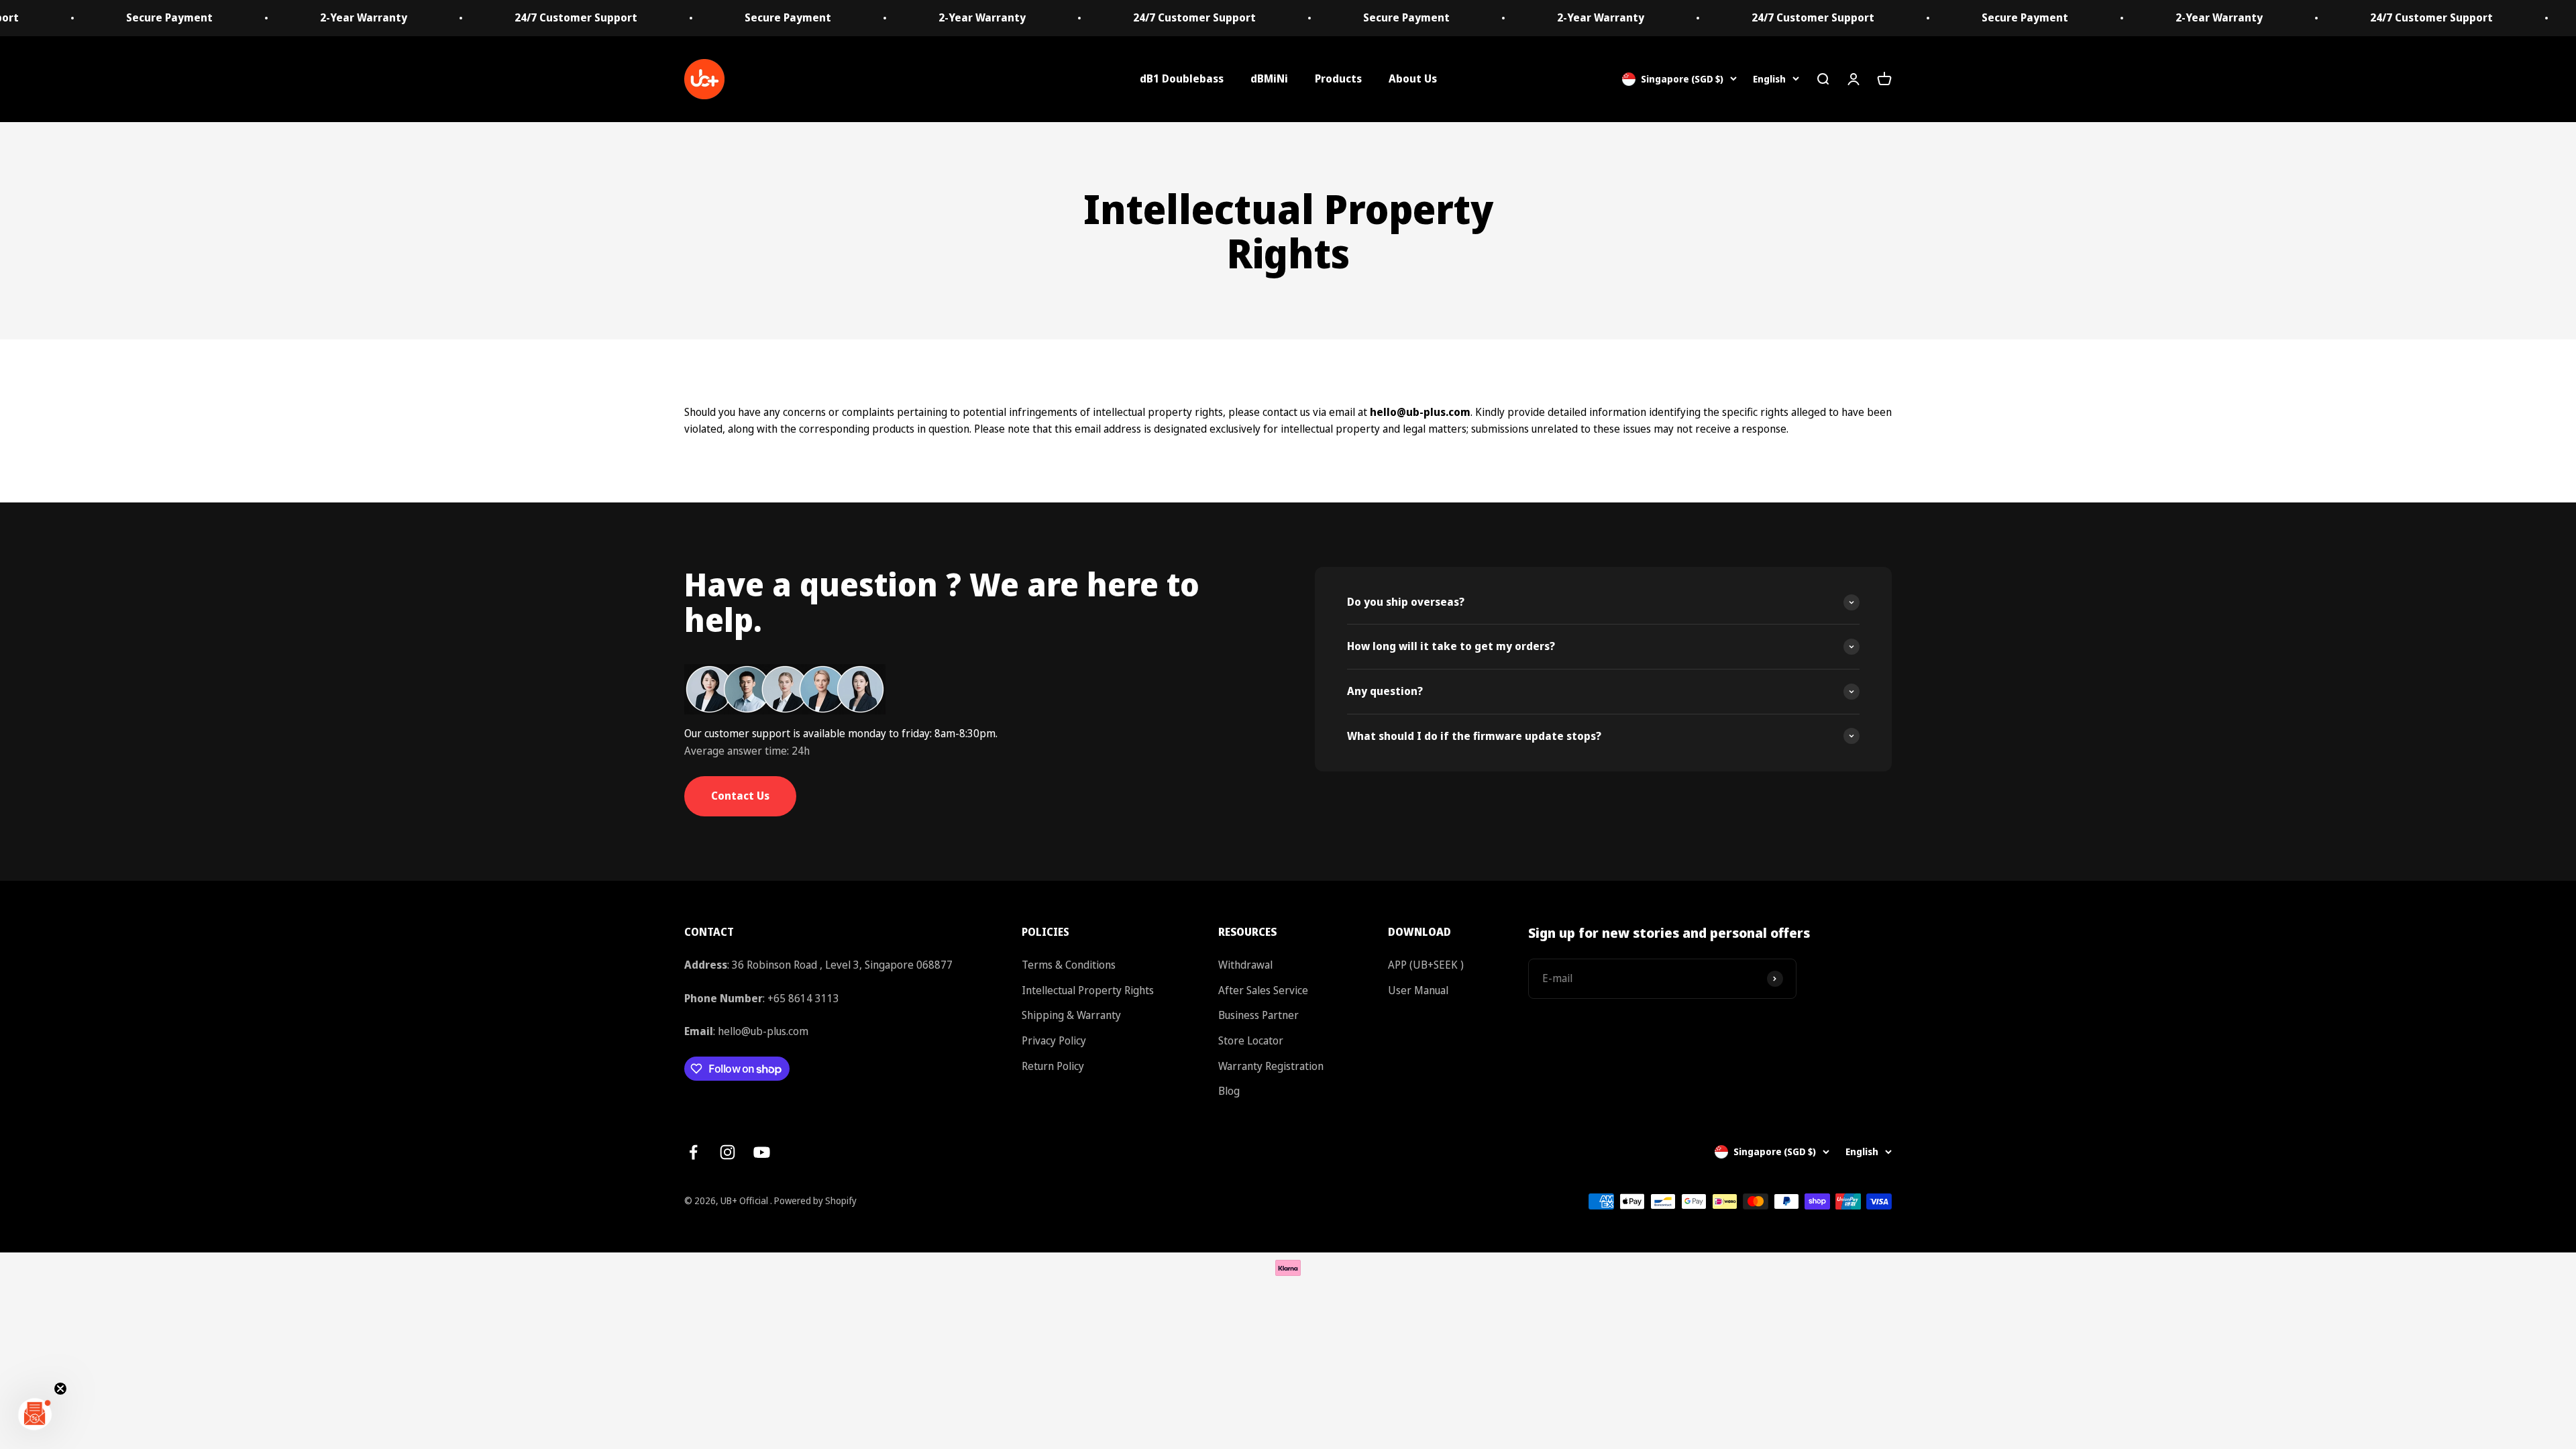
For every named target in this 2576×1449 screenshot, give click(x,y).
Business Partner (1258, 1015)
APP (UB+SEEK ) (1426, 965)
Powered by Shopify (815, 1200)
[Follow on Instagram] (728, 1152)
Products (1338, 78)
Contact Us (740, 796)
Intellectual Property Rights (1088, 990)
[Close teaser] (60, 1389)
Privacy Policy (1054, 1040)
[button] (35, 1414)
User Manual (1418, 990)
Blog (1229, 1091)
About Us (1413, 78)
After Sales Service (1263, 990)
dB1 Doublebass (1182, 78)
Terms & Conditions (1069, 965)
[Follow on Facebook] (693, 1152)
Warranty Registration (1271, 1066)
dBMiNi (1269, 78)
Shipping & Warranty (1071, 1015)
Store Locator (1251, 1040)
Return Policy (1053, 1066)
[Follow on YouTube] (762, 1152)
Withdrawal (1245, 965)
